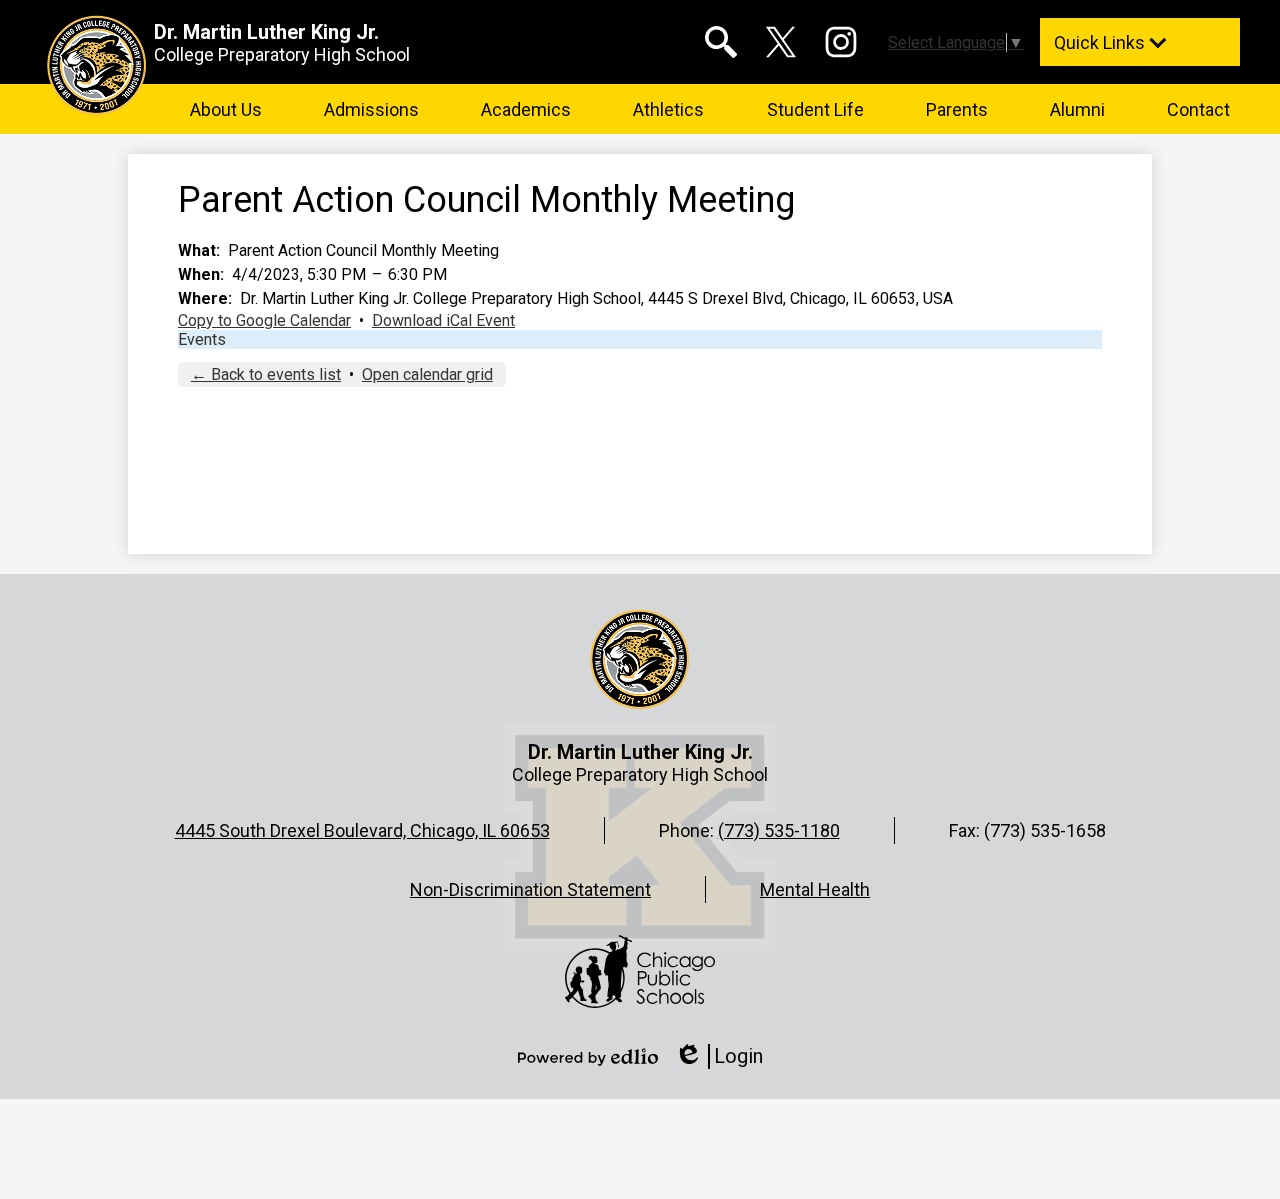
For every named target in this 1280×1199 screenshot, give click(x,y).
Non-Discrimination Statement (530, 889)
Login (718, 1056)
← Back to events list (266, 374)
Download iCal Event (443, 320)
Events (202, 339)
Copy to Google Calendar (264, 320)
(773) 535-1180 (779, 830)
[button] (226, 109)
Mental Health (815, 889)
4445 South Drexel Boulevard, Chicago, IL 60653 (362, 830)
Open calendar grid (427, 374)
